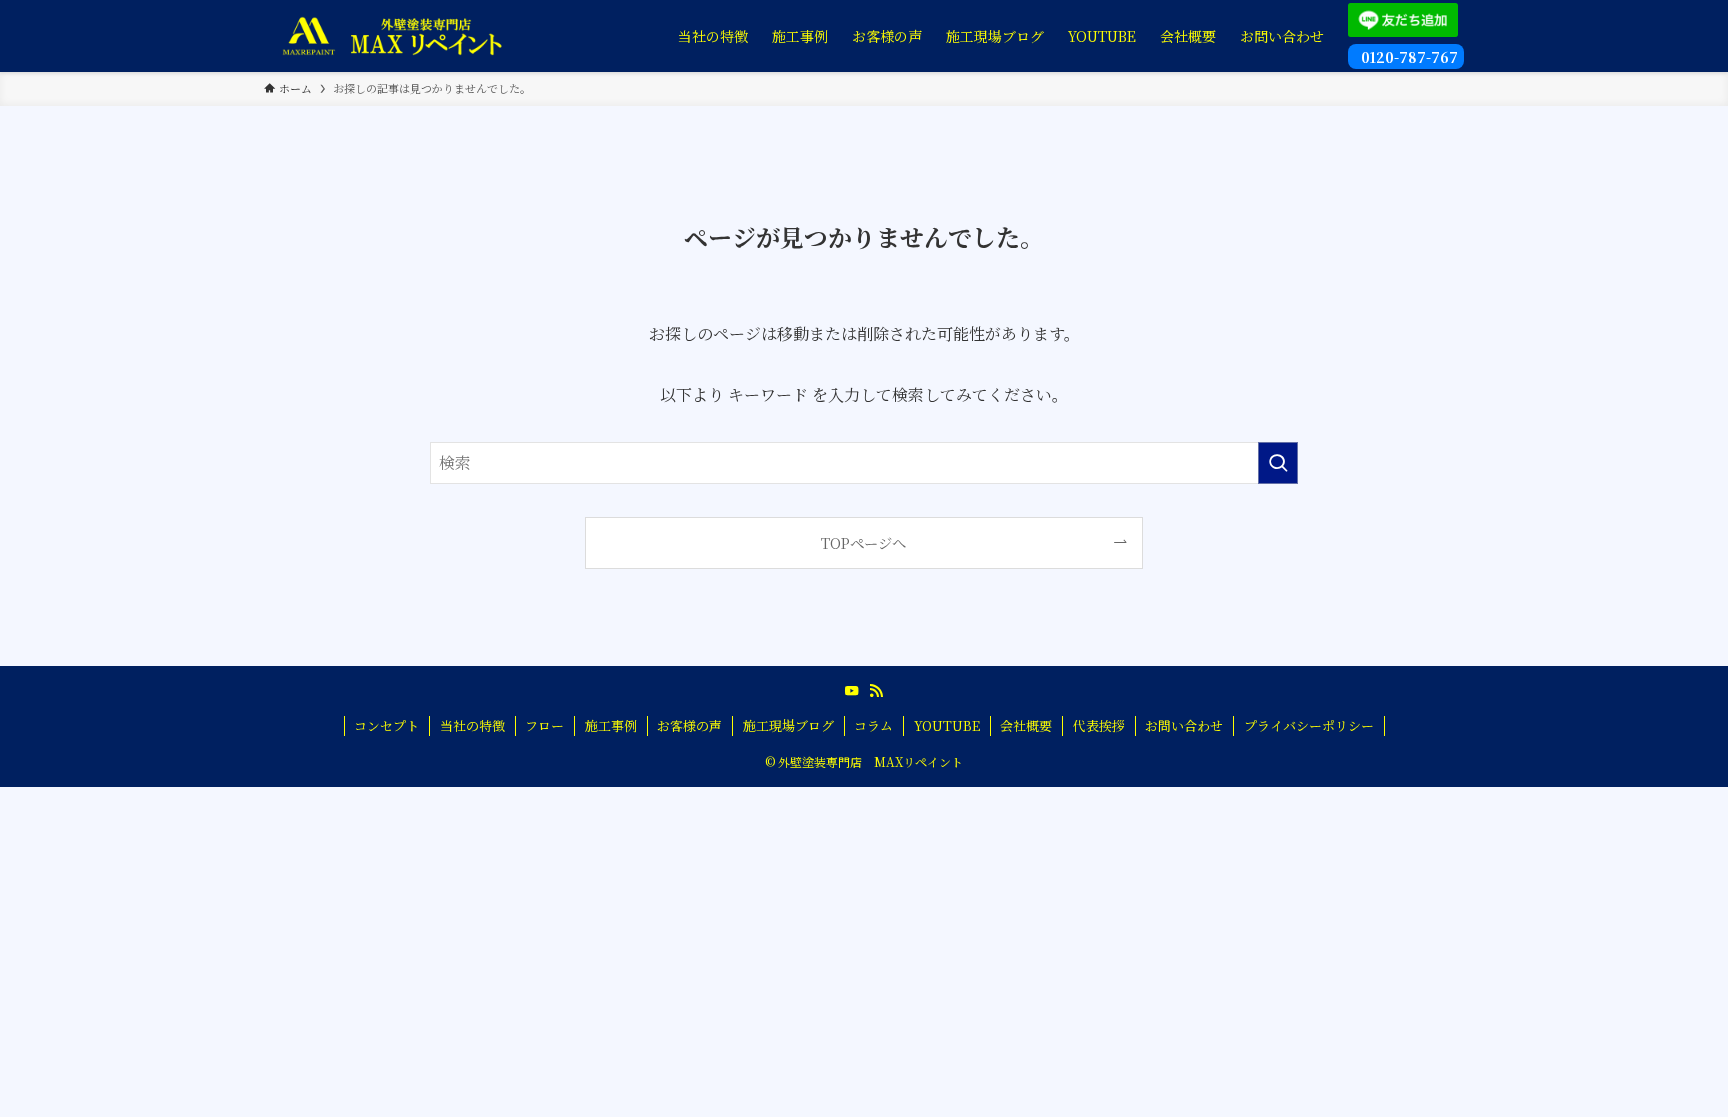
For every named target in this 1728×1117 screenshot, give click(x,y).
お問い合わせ (1184, 725)
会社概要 (1026, 725)
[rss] (876, 691)
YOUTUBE (947, 725)
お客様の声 (689, 725)
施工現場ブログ (788, 725)
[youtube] (852, 691)
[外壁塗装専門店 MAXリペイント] (392, 36)
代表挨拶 (1099, 725)
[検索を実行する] (1278, 463)
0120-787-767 (1407, 57)
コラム (873, 725)
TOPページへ (863, 542)
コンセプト (386, 725)
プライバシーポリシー (1309, 725)
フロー (544, 725)
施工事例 (611, 725)
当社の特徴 (472, 725)
